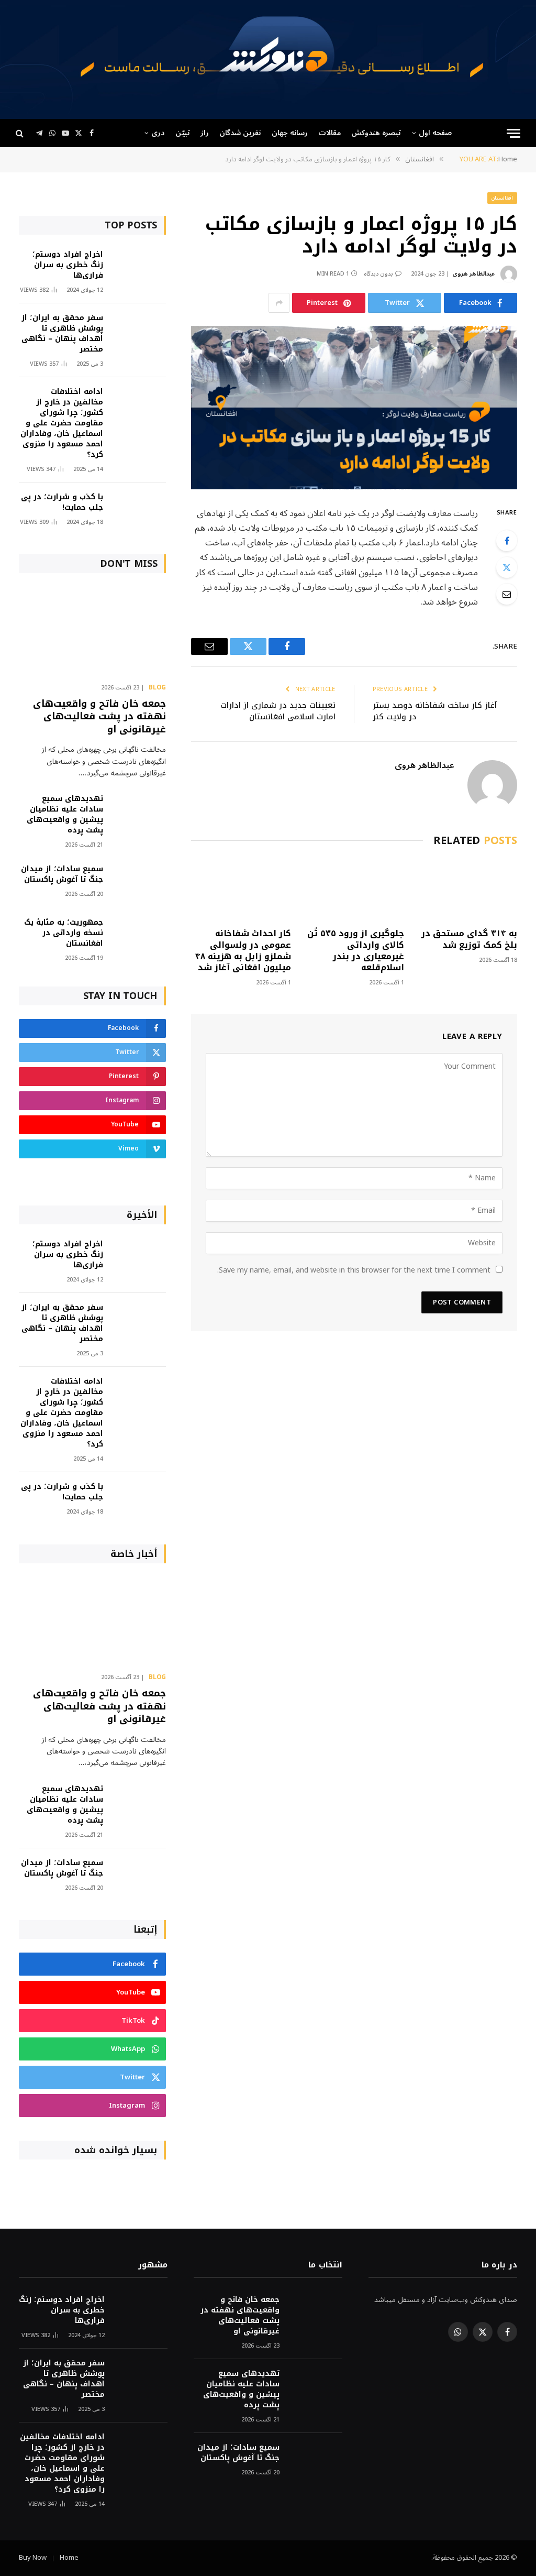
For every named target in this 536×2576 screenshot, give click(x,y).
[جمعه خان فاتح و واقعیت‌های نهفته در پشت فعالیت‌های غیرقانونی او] (92, 631)
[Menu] (513, 133)
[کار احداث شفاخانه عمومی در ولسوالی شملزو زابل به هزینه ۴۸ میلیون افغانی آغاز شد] (241, 890)
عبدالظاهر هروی (473, 274)
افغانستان (502, 198)
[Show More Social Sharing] (279, 303)
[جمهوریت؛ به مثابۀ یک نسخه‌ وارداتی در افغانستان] (139, 936)
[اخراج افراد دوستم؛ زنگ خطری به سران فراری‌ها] (139, 268)
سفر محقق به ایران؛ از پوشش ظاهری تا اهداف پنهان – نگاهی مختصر (62, 334)
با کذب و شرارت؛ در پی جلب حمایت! (62, 502)
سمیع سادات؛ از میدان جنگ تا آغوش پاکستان (62, 874)
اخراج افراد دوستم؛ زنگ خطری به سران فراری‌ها (68, 265)
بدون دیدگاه (378, 274)
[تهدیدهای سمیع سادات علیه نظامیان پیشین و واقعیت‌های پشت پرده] (139, 813)
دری (158, 133)
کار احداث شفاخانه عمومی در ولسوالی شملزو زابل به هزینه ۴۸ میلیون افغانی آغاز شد (243, 951)
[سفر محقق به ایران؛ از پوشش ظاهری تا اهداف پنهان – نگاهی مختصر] (139, 332)
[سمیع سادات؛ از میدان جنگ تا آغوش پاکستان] (139, 883)
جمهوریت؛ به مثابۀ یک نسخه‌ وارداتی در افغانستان (64, 933)
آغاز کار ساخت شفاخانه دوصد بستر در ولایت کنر (435, 711)
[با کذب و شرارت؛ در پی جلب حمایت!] (139, 511)
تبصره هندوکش (376, 133)
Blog (158, 688)
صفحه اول (435, 133)
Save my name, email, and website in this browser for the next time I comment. (354, 1270)
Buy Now (33, 2558)
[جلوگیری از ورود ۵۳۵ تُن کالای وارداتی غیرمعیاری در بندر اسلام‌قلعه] (354, 890)
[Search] (21, 133)
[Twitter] (507, 567)
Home (69, 2558)
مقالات (330, 133)
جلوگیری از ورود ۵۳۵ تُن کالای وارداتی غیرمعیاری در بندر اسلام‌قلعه (356, 951)
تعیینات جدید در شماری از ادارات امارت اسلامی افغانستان (278, 711)
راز (205, 133)
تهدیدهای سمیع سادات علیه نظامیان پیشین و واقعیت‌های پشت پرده (65, 815)
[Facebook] (507, 541)
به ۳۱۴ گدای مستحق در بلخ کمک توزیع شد (469, 939)
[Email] (507, 594)
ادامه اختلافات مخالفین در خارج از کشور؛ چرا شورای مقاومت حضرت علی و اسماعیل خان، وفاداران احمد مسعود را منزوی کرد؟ (62, 423)
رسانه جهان (290, 133)
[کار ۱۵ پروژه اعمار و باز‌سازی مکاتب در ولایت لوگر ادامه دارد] (354, 407)
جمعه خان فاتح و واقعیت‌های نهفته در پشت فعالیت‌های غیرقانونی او (99, 716)
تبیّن (183, 133)
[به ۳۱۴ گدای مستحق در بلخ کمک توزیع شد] (467, 890)
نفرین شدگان (240, 133)
